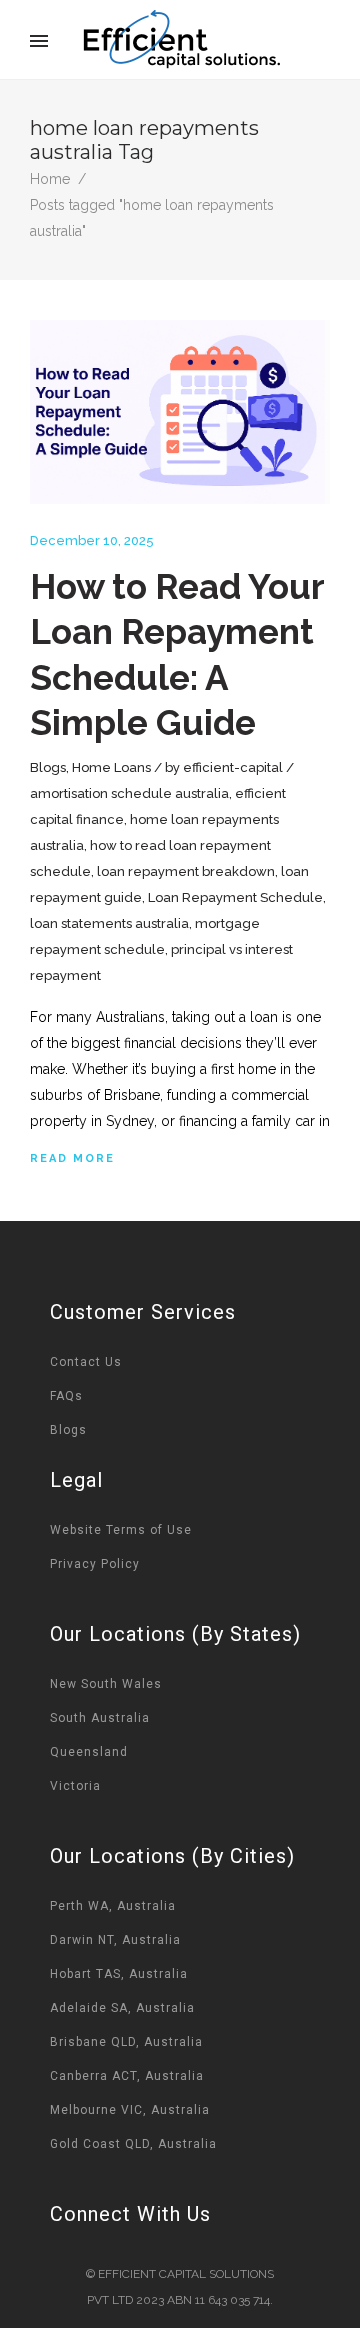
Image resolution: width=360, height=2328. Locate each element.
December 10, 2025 (92, 540)
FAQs (66, 1396)
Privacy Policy (95, 1564)
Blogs (48, 767)
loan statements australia (109, 923)
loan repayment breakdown (186, 871)
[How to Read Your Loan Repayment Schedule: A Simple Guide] (180, 412)
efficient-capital (233, 767)
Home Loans (111, 767)
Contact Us (86, 1362)
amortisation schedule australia (129, 793)
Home (50, 179)
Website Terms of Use (121, 1530)
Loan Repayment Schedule (235, 897)
